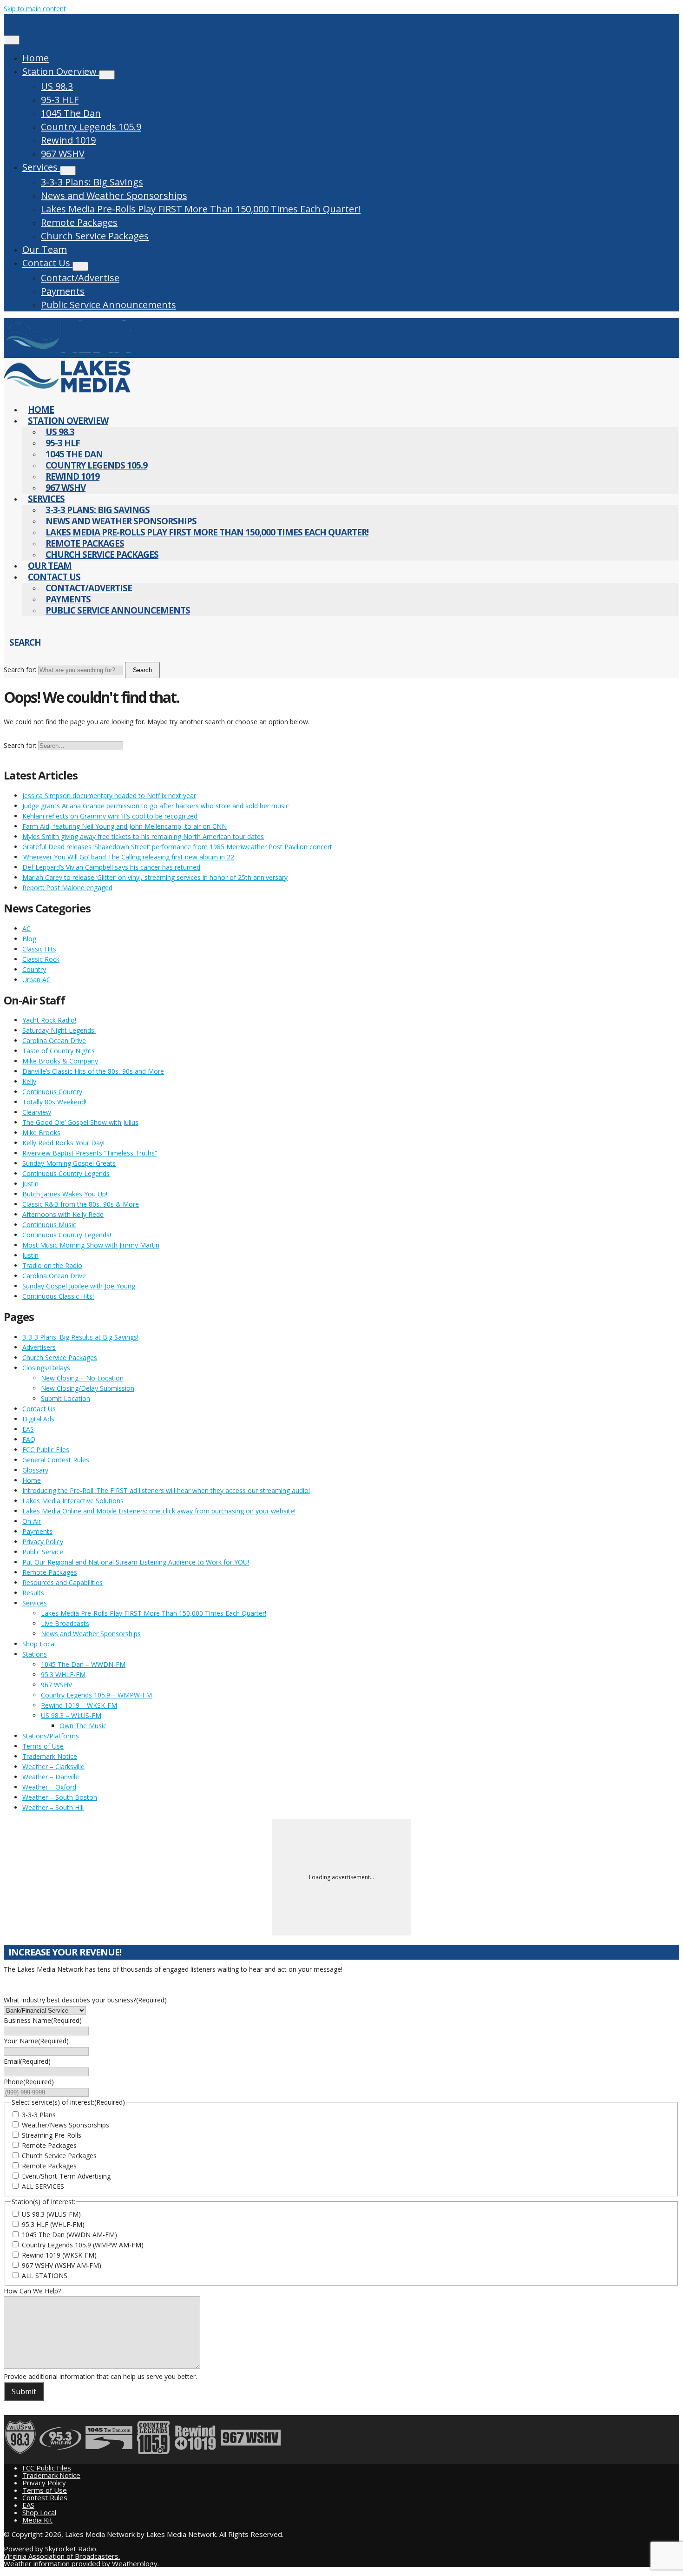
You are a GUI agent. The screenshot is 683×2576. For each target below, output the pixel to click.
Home (36, 58)
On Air (32, 1521)
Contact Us (47, 263)
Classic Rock (41, 959)
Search (142, 670)
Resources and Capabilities (62, 1582)
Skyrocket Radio (71, 2549)
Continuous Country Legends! (67, 1235)
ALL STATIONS (45, 2275)
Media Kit (37, 2520)
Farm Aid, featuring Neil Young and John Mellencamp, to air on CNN (125, 826)
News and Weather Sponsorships (114, 195)
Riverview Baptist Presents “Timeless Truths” (90, 1153)
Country (34, 969)
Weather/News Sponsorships (66, 2125)
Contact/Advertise (80, 278)
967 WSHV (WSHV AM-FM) (62, 2265)
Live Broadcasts (65, 1623)
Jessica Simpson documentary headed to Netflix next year (109, 796)
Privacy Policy (43, 1542)
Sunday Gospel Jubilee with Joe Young (79, 1286)
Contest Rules (45, 2497)
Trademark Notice (50, 1756)
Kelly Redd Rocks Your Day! (63, 1143)
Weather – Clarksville (53, 1767)
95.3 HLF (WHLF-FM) (53, 2224)
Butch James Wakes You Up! (65, 1194)
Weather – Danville (51, 1777)
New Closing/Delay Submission (88, 1388)
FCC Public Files (46, 1450)
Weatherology (135, 2563)
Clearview (37, 1112)
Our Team (45, 249)
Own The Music (83, 1726)
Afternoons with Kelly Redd (63, 1214)
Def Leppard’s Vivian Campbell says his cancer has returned (111, 867)
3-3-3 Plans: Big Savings (92, 182)
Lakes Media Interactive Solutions (73, 1501)
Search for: (20, 670)
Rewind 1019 (68, 140)
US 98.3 (57, 86)
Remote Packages (79, 222)
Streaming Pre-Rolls (52, 2135)
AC (26, 928)
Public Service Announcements (108, 305)
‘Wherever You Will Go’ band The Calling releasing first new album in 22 (128, 857)
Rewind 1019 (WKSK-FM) (59, 2255)
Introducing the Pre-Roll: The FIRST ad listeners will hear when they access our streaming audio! (166, 1490)
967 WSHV (63, 154)
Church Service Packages (95, 236)
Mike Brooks (41, 1133)
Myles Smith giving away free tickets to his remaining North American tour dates (143, 836)
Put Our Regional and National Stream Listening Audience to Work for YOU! (136, 1562)
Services (41, 167)
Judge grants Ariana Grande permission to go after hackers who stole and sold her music (156, 806)
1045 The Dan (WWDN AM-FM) (69, 2235)
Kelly (29, 1081)
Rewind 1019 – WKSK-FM (79, 1705)
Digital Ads (38, 1419)
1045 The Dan (71, 113)
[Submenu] (107, 75)
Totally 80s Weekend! (54, 1102)
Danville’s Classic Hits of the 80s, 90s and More (93, 1071)
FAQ (29, 1439)
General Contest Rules (56, 1460)
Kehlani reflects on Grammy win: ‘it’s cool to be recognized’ (110, 816)
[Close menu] (12, 40)
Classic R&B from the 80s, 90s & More (81, 1204)
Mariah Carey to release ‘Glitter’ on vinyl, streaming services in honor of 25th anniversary (155, 877)
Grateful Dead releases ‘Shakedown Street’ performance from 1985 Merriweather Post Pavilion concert (177, 847)
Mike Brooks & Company (60, 1061)
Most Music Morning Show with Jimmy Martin (91, 1245)
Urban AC (36, 980)
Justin (30, 1184)
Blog (29, 939)
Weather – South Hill (53, 1807)
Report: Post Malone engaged (67, 888)
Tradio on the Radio (52, 1265)
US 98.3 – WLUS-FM (71, 1715)
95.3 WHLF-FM (63, 1674)
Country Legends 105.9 (91, 127)
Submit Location (66, 1398)
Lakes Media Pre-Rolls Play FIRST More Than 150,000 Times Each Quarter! (201, 209)
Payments (63, 291)
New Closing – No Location (82, 1378)
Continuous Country (52, 1092)
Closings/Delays (46, 1368)
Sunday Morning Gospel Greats (69, 1163)
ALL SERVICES (43, 2186)
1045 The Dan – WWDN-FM (83, 1664)
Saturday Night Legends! (59, 1030)
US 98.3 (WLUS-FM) (51, 2214)
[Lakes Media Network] (67, 353)
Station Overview (61, 71)
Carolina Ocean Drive (54, 1040)
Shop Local (39, 1644)
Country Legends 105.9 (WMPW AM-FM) (83, 2245)
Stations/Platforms (51, 1736)
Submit (24, 2391)
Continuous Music (49, 1225)
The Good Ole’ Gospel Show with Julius (80, 1122)
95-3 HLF (60, 100)
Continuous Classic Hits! (58, 1296)
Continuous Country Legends (66, 1173)
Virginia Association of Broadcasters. (62, 2556)
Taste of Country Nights (59, 1051)
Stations (35, 1654)
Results (33, 1593)
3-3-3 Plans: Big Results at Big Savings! (80, 1337)
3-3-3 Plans (39, 2115)
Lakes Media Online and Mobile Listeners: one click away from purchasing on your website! (159, 1511)
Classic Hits (39, 949)
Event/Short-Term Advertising (66, 2176)
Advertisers (39, 1347)
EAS (28, 1429)
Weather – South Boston (60, 1797)
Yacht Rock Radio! (49, 1020)
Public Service (43, 1552)
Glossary (35, 1470)
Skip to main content (35, 9)
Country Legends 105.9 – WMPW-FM (96, 1695)
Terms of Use (43, 1746)
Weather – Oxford (49, 1787)
